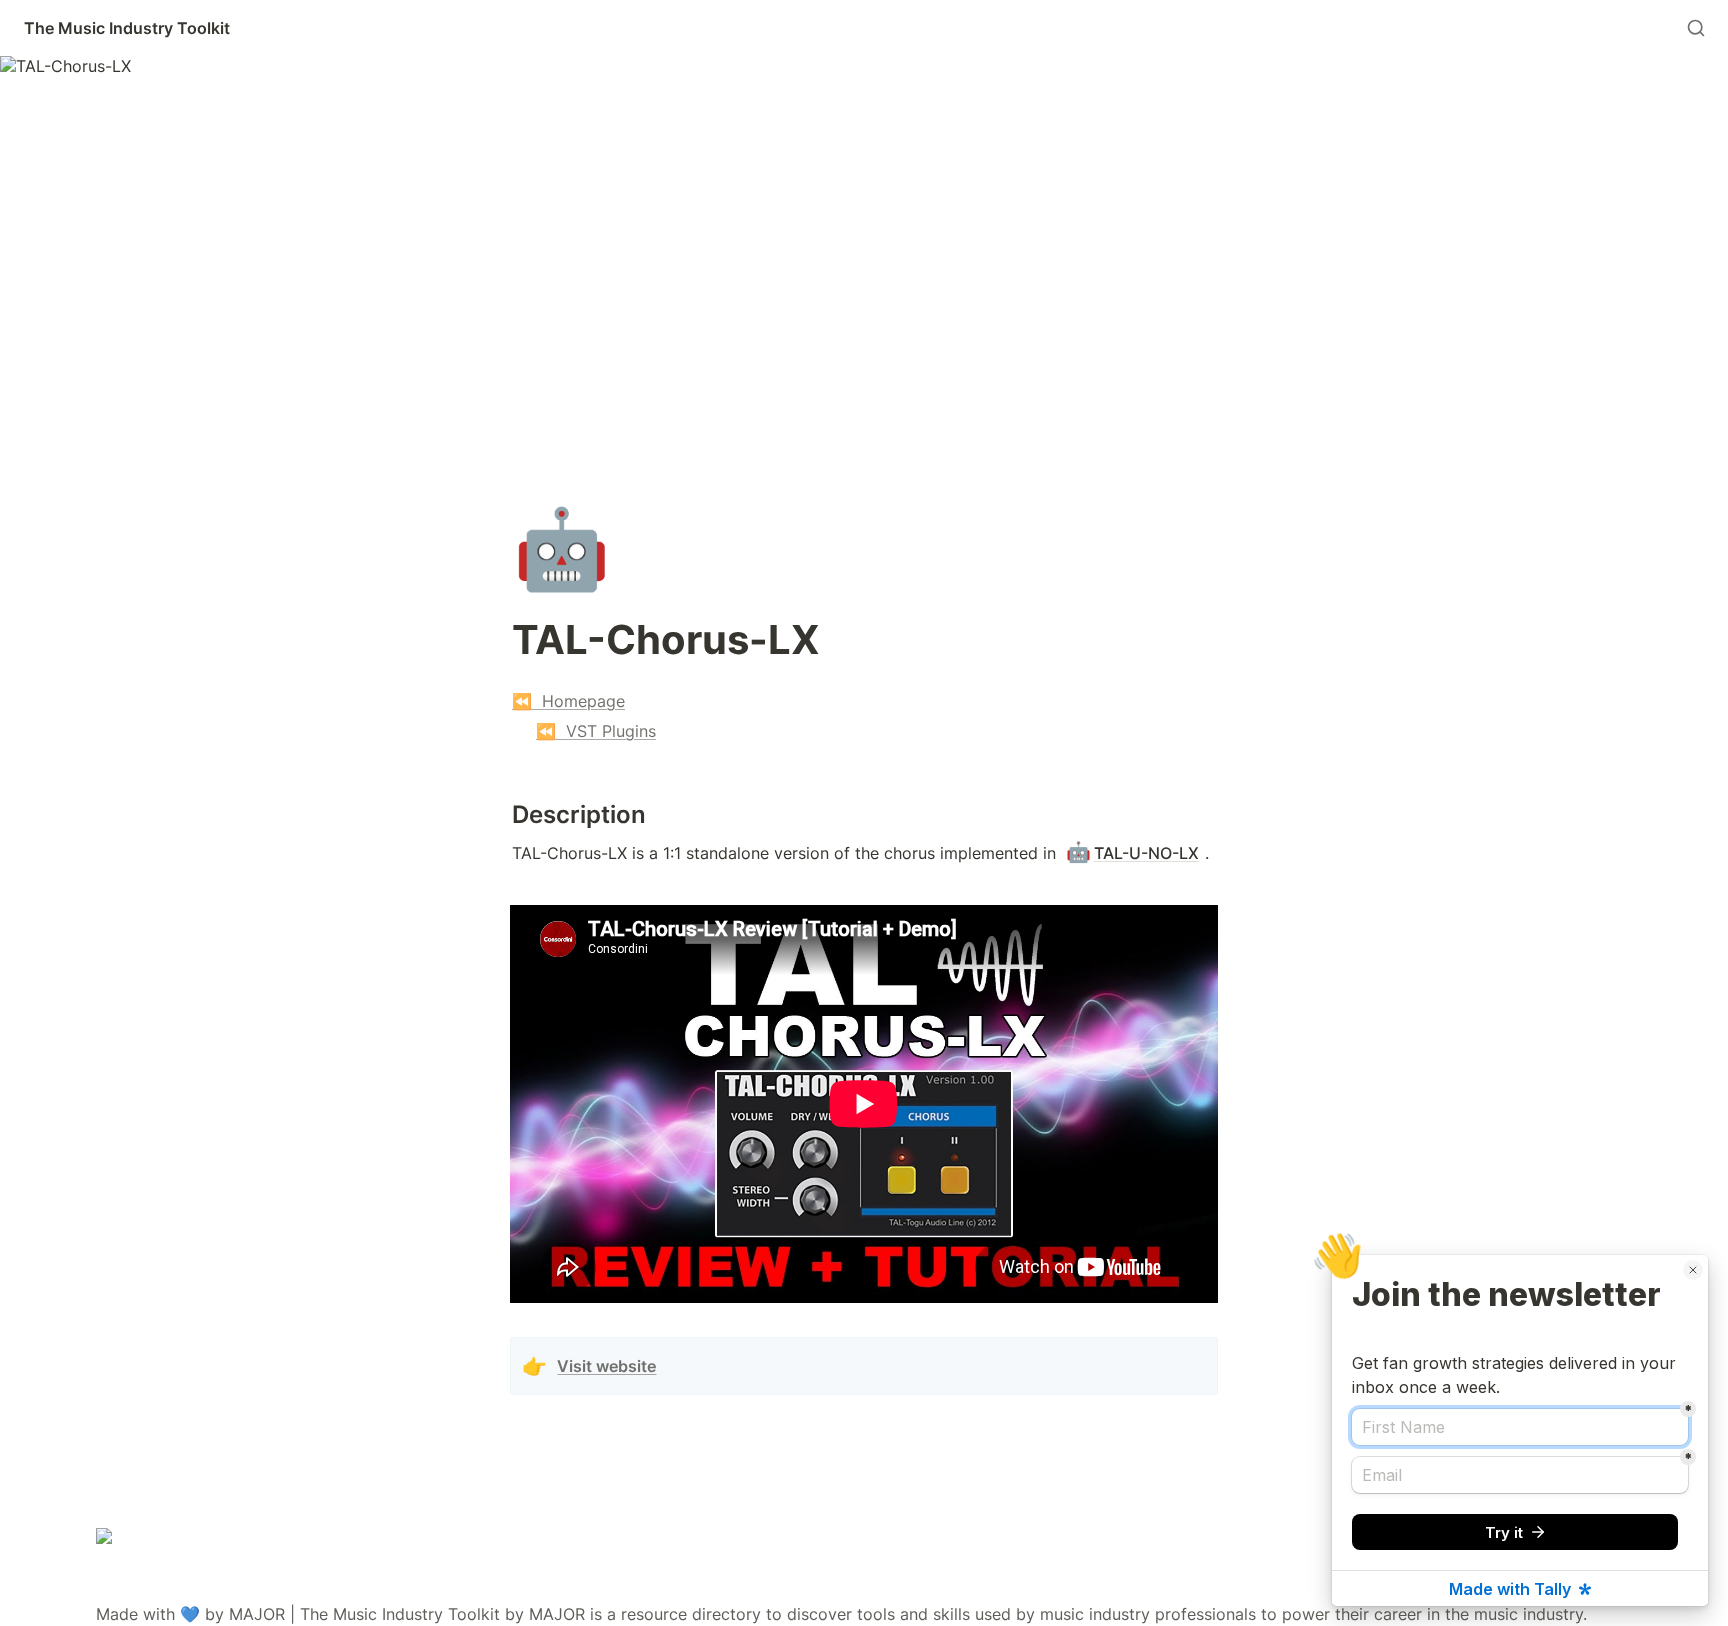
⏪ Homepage (568, 701)
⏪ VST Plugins (596, 731)
